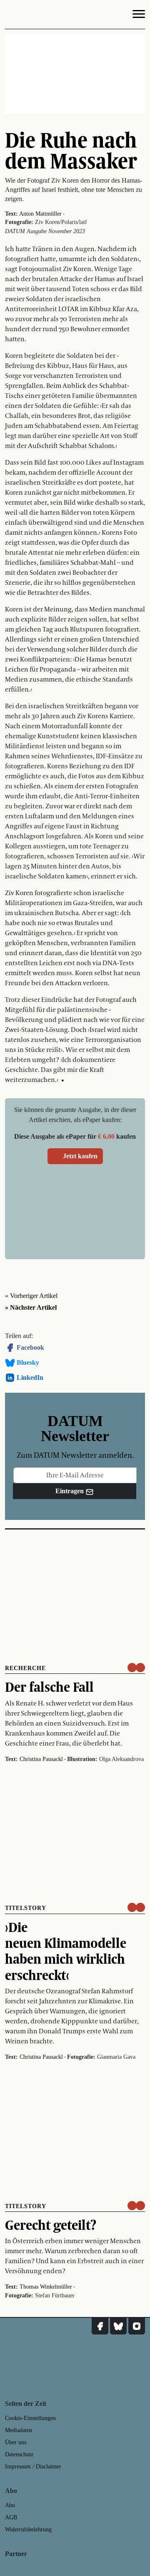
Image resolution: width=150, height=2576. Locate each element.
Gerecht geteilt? (51, 2225)
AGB (11, 2517)
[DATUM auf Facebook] (100, 2326)
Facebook (30, 1347)
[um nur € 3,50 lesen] (136, 1668)
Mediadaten (19, 2430)
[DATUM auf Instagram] (137, 2326)
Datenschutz (19, 2454)
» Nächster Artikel (31, 1307)
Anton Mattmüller (40, 214)
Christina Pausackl (41, 1759)
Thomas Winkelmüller (46, 2287)
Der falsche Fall (49, 1687)
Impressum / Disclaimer (33, 2467)
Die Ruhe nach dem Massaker (71, 150)
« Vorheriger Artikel (31, 1296)
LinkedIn (30, 1377)
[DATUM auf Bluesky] (118, 2326)
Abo (10, 2505)
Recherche (25, 1668)
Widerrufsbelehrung (28, 2529)
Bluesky (28, 1362)
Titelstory (26, 1908)
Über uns (16, 2442)
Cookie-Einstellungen (30, 2418)
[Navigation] (139, 15)
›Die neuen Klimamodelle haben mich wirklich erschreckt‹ (66, 1951)
